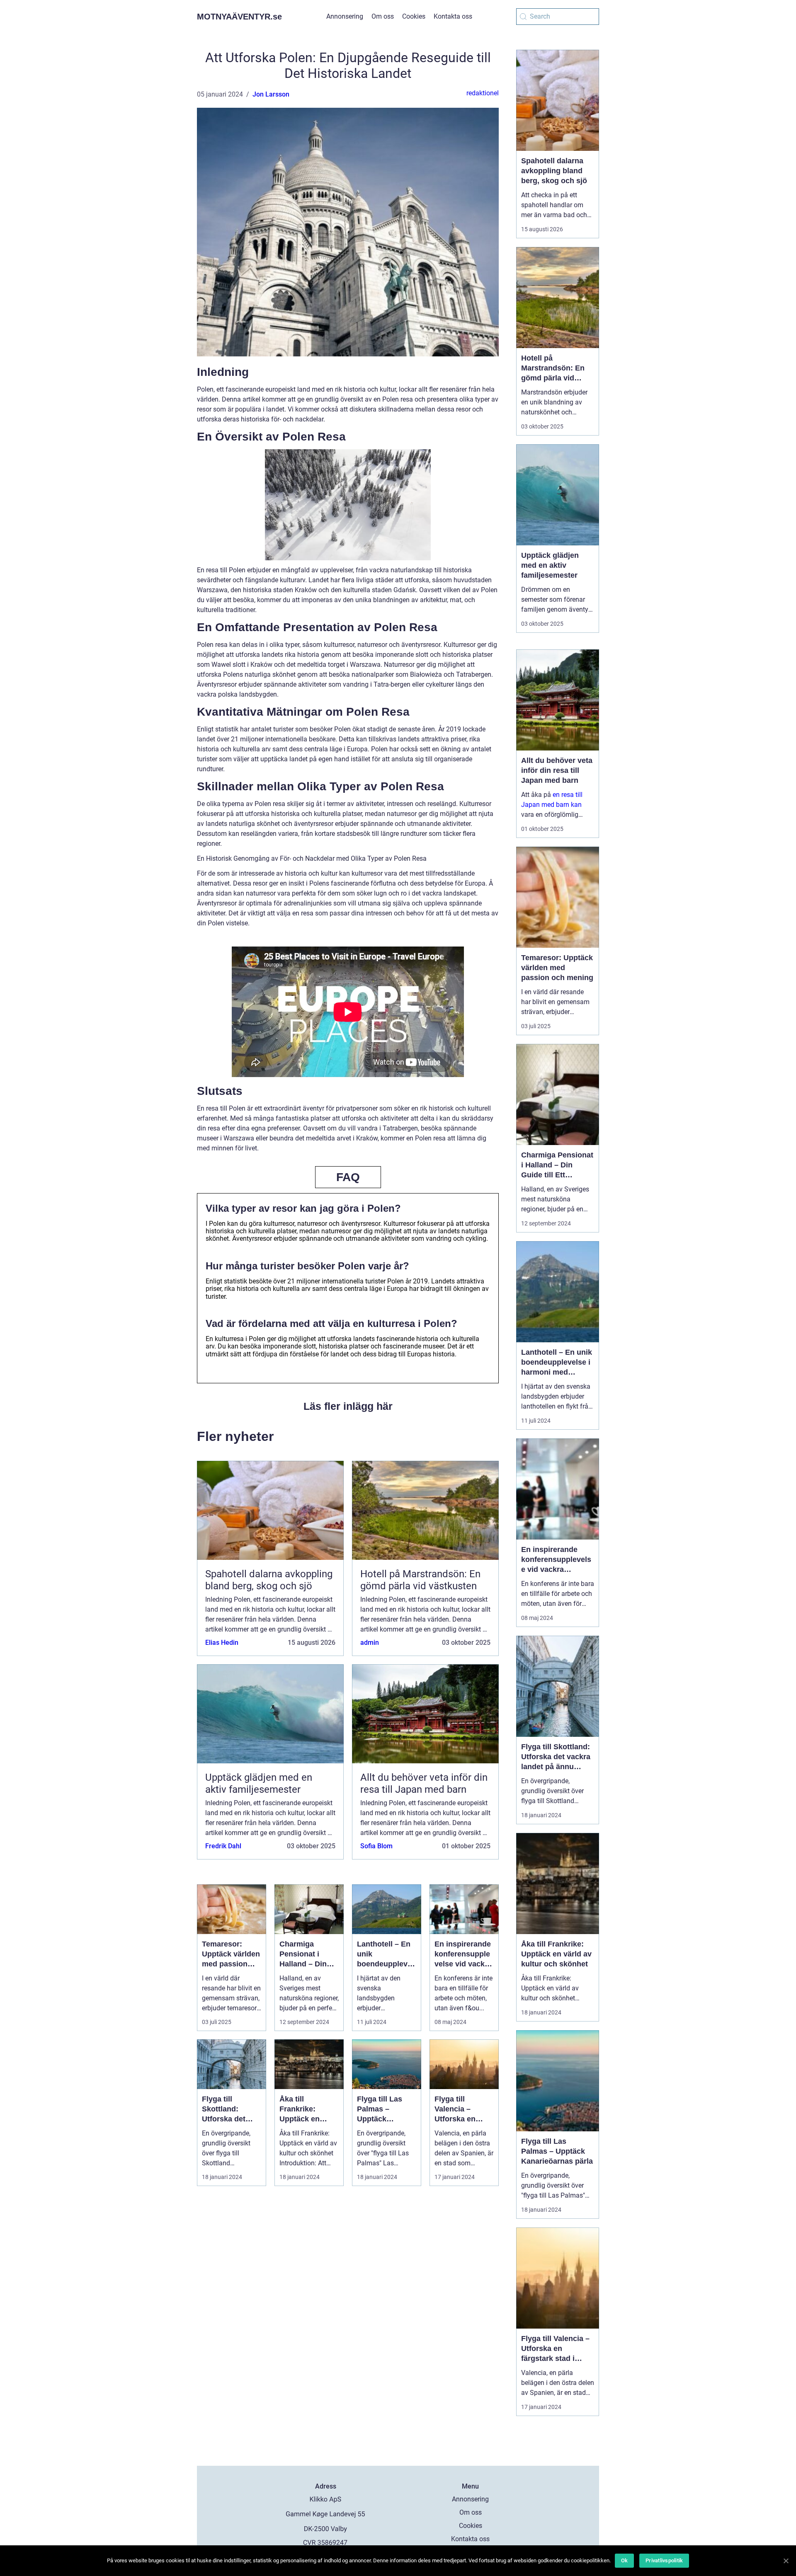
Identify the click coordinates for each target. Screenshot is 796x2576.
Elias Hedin (222, 1643)
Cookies (414, 16)
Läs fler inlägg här (348, 1406)
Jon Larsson (271, 94)
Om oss (383, 16)
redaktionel (483, 93)
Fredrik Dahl (223, 1846)
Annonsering (345, 16)
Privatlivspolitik (664, 2560)
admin (370, 1643)
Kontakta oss (453, 16)
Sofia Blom (376, 1846)
